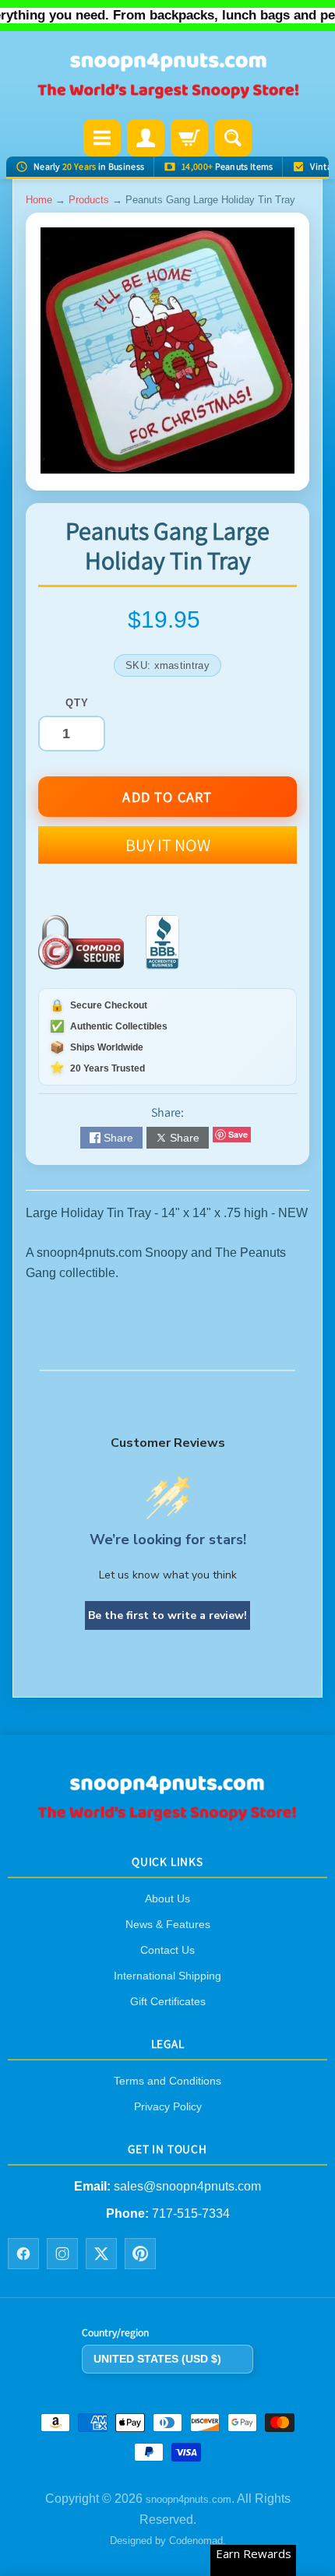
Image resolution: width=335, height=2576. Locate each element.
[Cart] (189, 138)
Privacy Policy (168, 2106)
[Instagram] (62, 2254)
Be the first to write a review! (167, 1615)
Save (238, 1134)
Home (39, 200)
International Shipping (167, 1976)
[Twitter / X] (101, 2254)
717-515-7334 (191, 2214)
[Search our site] (233, 138)
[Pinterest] (140, 2254)
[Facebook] (23, 2254)
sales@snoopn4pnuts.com (187, 2186)
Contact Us (167, 1950)
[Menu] (102, 138)
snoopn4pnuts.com (189, 2499)
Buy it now (168, 845)
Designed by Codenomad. (168, 2541)
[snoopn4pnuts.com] (167, 77)
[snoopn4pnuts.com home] (167, 1816)
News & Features (168, 1924)
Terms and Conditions (167, 2081)
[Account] (146, 138)
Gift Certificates (168, 2001)
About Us (167, 1899)
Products (89, 200)
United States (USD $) (157, 2359)
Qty (77, 703)
